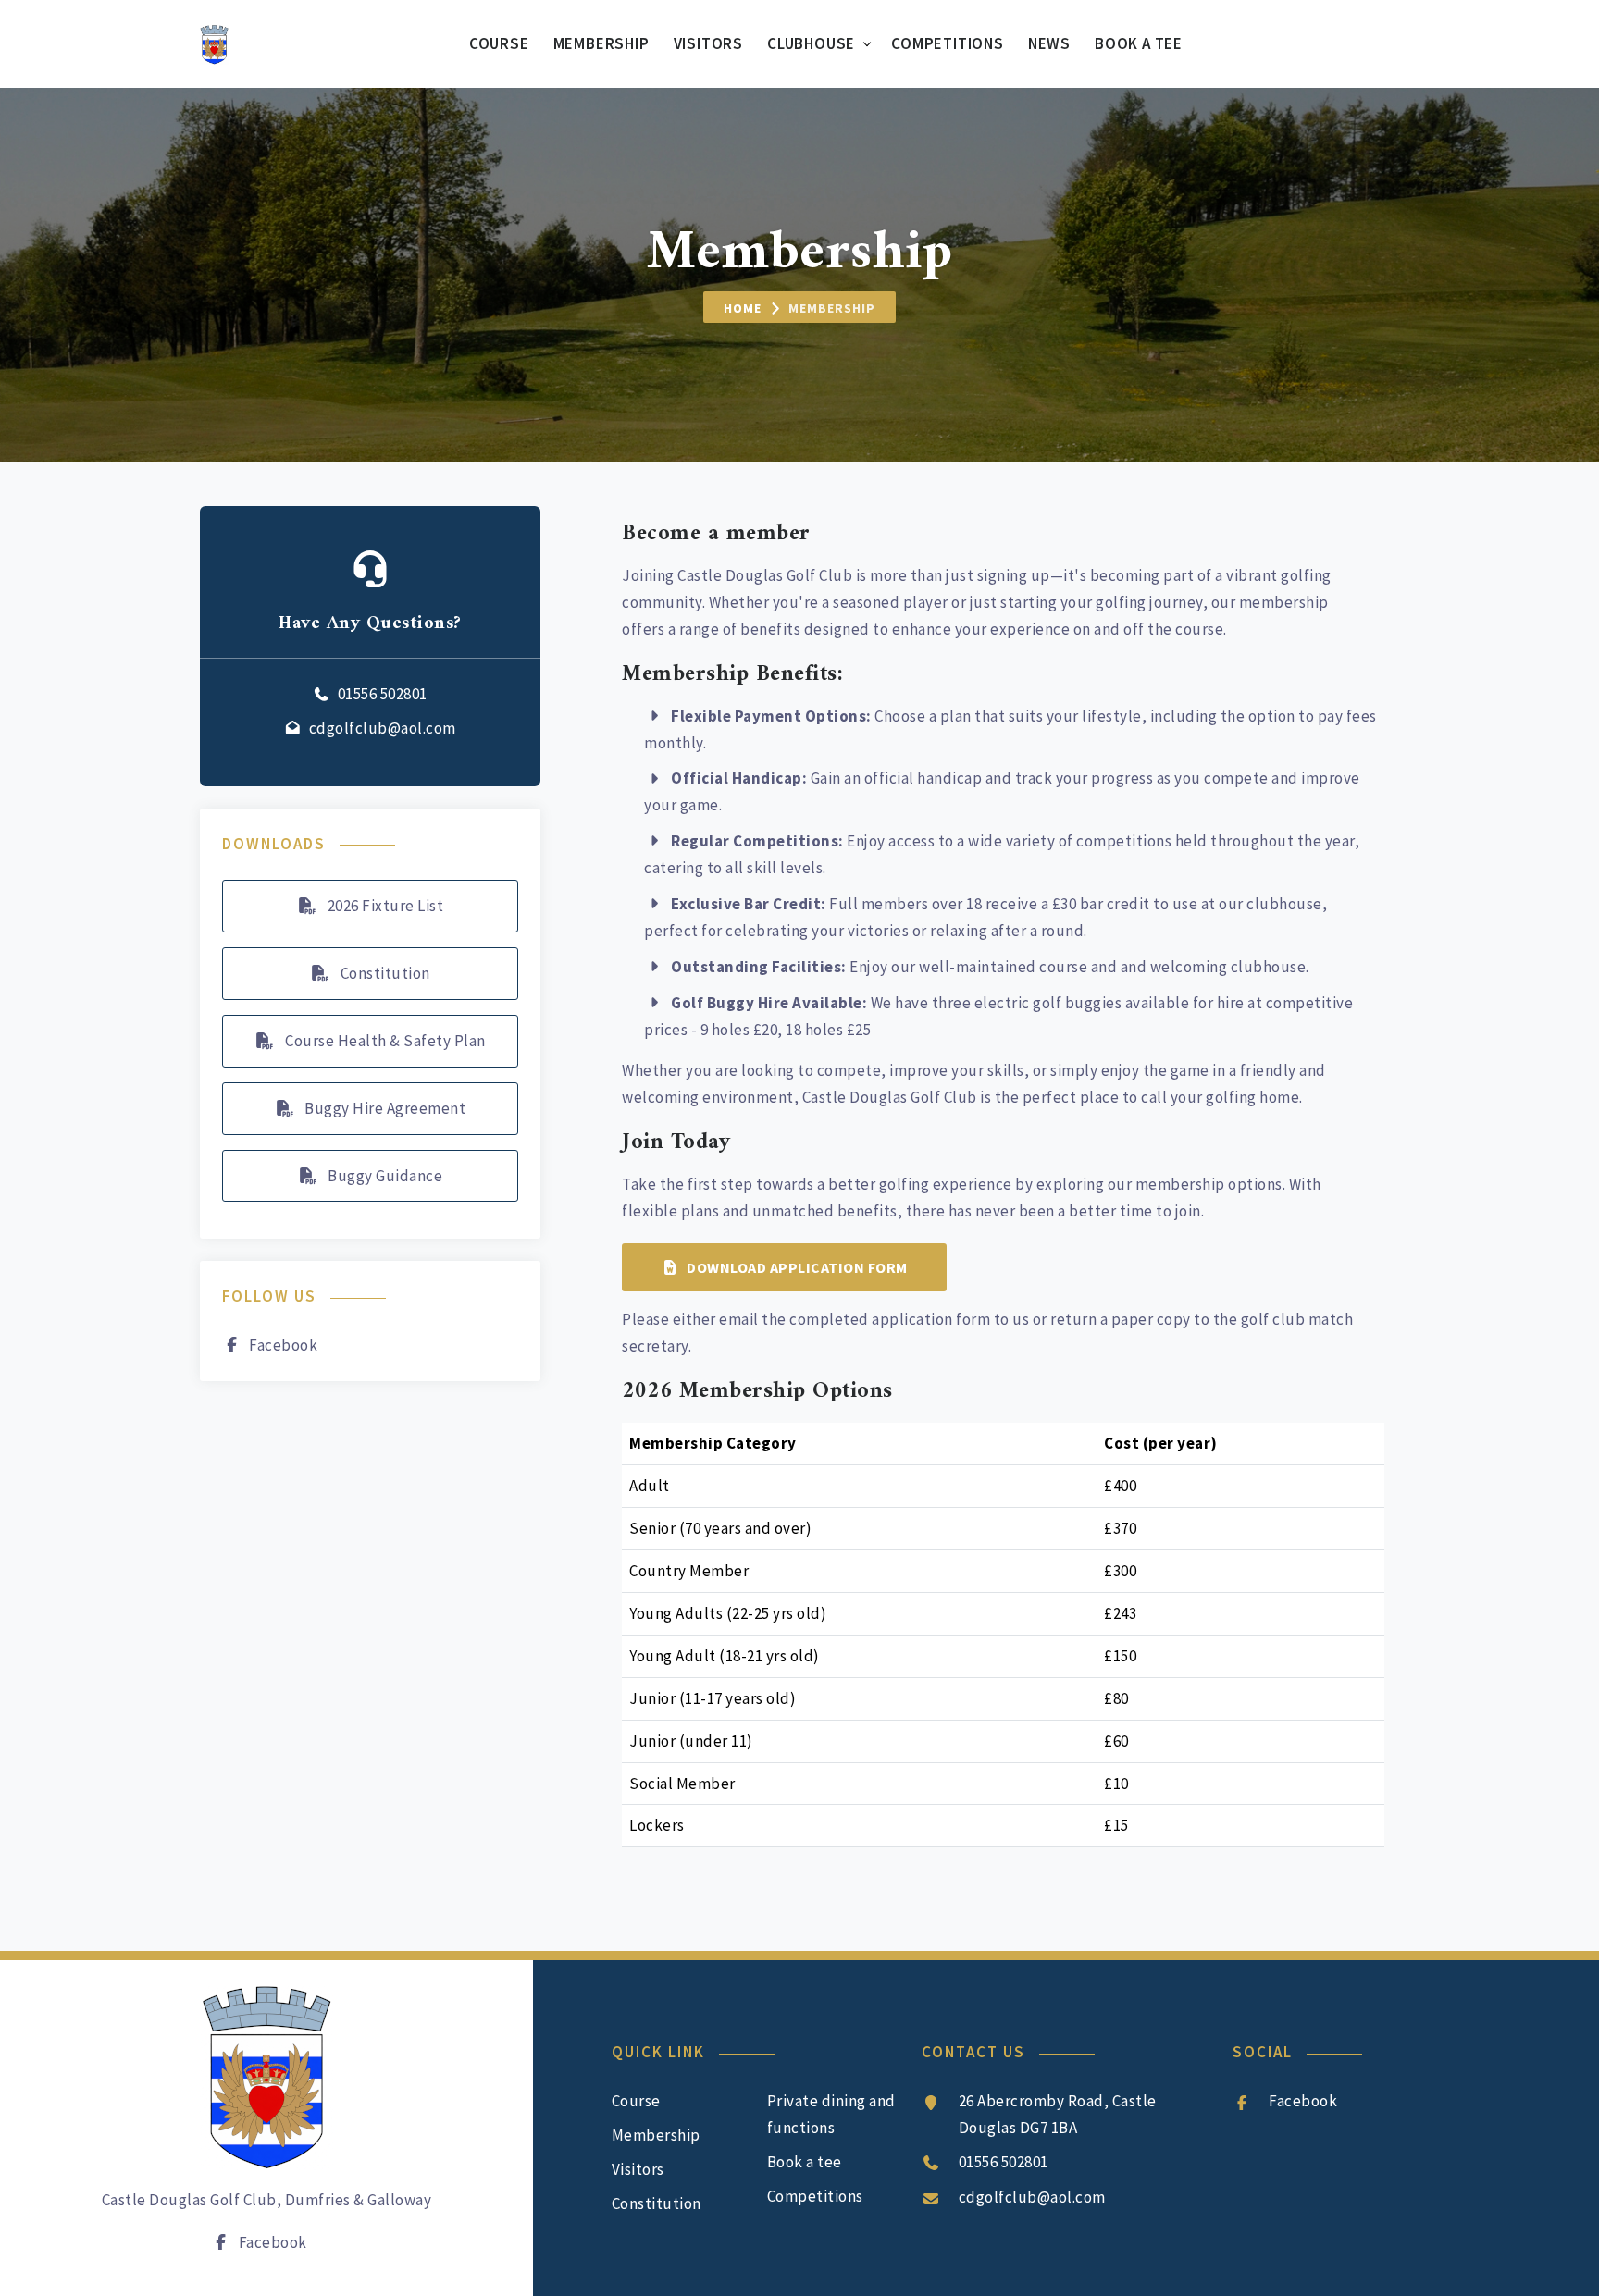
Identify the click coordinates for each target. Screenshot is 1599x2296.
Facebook (283, 1345)
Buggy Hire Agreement (384, 1108)
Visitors (708, 43)
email (739, 1319)
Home (743, 308)
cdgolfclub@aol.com (383, 728)
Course (499, 43)
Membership (601, 43)
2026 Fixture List (384, 906)
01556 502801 (383, 694)
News (1049, 43)
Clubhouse (811, 43)
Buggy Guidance (384, 1176)
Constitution (384, 973)
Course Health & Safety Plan (384, 1041)
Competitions (948, 43)
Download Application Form (797, 1267)
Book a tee (1139, 43)
